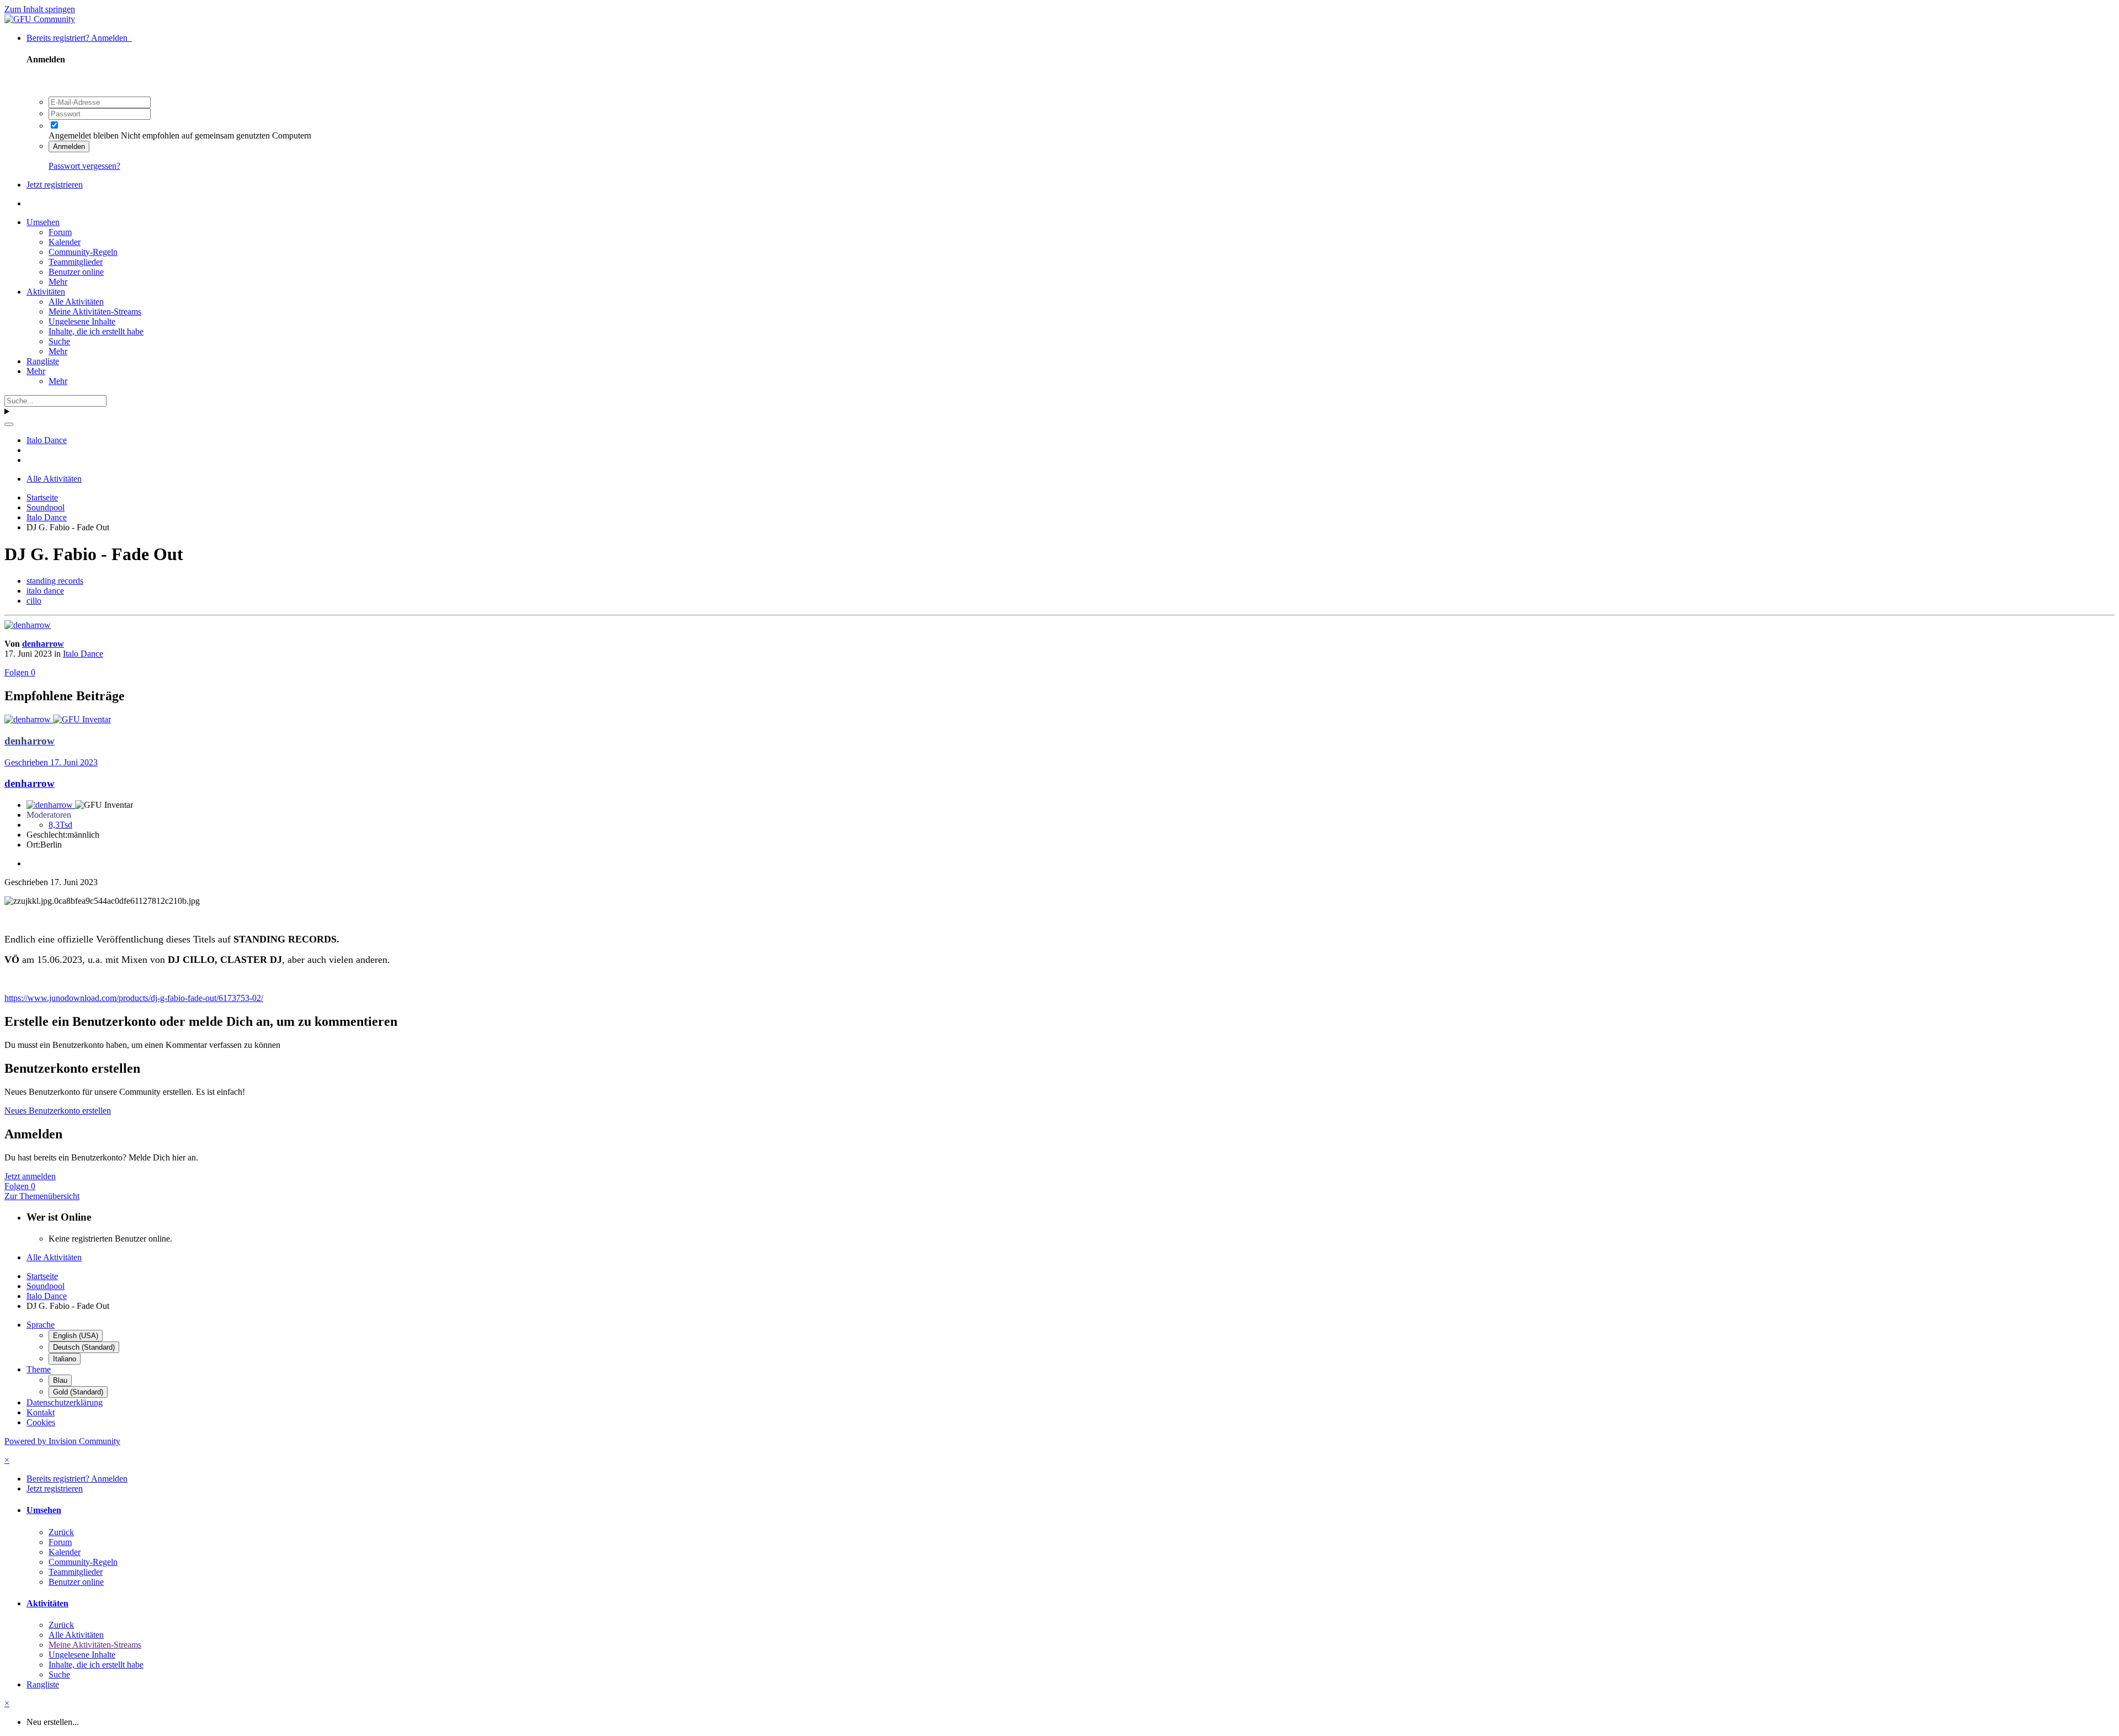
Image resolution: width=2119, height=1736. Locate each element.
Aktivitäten (46, 292)
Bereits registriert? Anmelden (79, 38)
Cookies (41, 1422)
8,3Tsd (60, 825)
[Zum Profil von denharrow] (28, 625)
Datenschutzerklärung (65, 1402)
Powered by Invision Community (62, 1441)
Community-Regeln (83, 252)
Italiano (65, 1359)
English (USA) (76, 1336)
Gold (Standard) (78, 1392)
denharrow (43, 644)
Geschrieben (51, 762)
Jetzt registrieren (55, 185)
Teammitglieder (76, 262)
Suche (59, 341)
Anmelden (69, 147)
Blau (60, 1380)
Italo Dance (83, 654)
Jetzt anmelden (30, 1176)
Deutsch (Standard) (84, 1347)
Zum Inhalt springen (40, 9)
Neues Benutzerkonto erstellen (58, 1111)
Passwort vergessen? (84, 166)
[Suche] (9, 424)
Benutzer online (76, 272)
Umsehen (43, 222)
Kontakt (41, 1412)
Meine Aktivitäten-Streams (95, 311)
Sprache (41, 1325)
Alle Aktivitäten (76, 302)
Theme (39, 1369)
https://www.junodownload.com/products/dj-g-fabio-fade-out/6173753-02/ (134, 998)
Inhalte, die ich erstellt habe (96, 331)
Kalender (65, 242)
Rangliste (43, 361)
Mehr (58, 282)
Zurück (61, 1532)
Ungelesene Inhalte (82, 321)
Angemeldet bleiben (84, 135)
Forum (60, 232)
